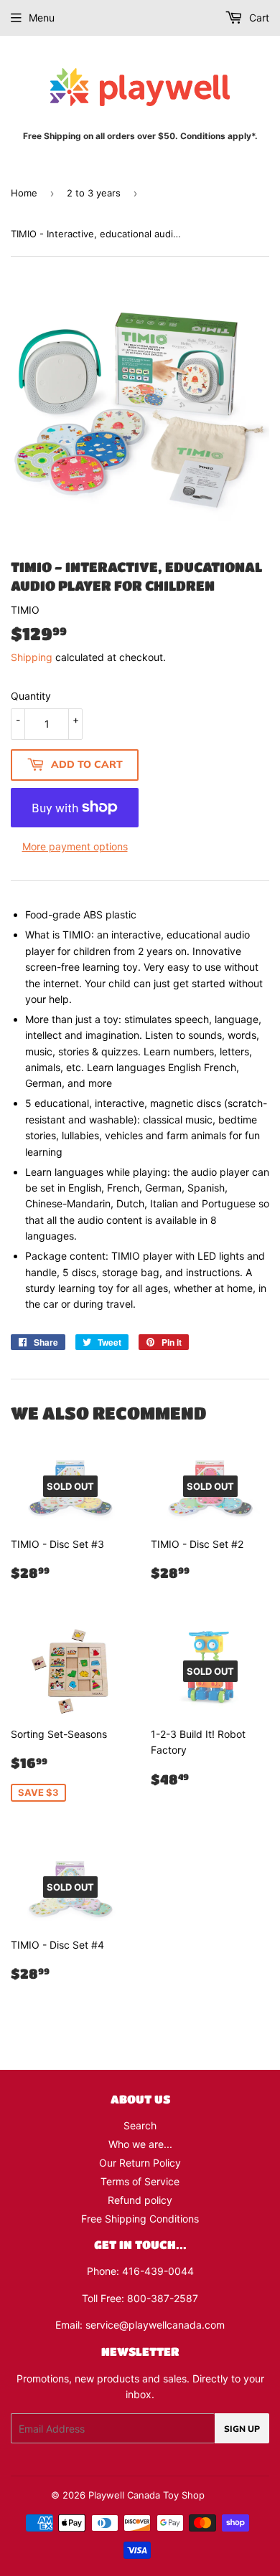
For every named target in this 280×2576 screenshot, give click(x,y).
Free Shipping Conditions (140, 2219)
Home (24, 193)
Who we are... (140, 2144)
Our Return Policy (140, 2163)
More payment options (75, 846)
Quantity (31, 696)
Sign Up (242, 2429)
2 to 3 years (94, 193)
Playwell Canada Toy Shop (146, 2495)
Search (140, 2125)
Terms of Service (140, 2181)
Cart (258, 18)
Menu (42, 18)
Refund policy (140, 2200)
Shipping (32, 657)
